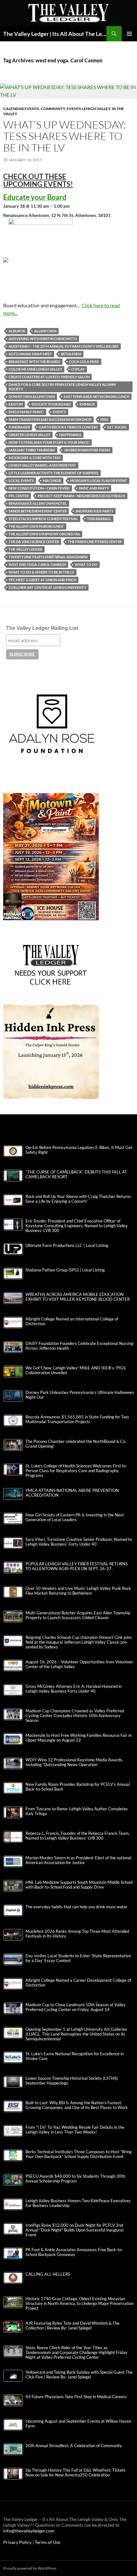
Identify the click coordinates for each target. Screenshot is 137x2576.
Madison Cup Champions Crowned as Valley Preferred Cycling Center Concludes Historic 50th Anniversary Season (75, 1716)
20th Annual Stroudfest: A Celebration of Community (74, 2446)
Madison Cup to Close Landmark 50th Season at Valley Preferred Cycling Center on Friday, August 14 (76, 2007)
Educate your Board (51, 404)
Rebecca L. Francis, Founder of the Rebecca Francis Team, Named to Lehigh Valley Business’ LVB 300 (78, 1836)
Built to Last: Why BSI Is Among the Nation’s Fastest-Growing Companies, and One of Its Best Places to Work (77, 2105)
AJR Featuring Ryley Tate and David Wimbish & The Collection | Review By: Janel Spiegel (72, 2326)
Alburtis (17, 331)
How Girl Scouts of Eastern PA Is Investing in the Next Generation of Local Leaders (75, 1517)
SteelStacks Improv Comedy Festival (43, 519)
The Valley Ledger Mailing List (42, 628)
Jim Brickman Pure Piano (87, 450)
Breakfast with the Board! (34, 362)
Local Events (21, 480)
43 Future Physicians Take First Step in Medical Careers (76, 2397)
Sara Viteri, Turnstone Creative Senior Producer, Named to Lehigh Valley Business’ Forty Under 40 (79, 1542)
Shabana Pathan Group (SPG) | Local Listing (65, 1270)
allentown (45, 331)
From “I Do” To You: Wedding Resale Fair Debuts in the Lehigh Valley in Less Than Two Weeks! (75, 2130)
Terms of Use (47, 2542)
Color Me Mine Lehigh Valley (35, 369)
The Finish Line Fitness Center (95, 542)
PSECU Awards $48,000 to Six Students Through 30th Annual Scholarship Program (75, 2179)
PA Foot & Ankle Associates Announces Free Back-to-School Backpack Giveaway (74, 2252)
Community (53, 109)
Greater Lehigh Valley (29, 435)
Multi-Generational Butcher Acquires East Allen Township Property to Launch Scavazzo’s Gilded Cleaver (78, 1615)
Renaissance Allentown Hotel (38, 503)
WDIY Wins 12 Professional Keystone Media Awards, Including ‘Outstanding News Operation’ (74, 1762)
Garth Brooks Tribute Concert (68, 427)
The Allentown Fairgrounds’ (36, 526)
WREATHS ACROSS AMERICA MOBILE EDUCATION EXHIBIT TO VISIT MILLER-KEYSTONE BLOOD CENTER (78, 1297)
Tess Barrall (99, 519)
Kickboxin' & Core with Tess (35, 458)
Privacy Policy (18, 2542)
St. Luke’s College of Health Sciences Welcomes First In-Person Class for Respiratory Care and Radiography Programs (76, 1471)
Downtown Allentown (32, 397)
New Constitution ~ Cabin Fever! (39, 488)
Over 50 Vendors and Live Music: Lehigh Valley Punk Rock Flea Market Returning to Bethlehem (78, 1591)
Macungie (52, 480)
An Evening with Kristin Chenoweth (43, 339)
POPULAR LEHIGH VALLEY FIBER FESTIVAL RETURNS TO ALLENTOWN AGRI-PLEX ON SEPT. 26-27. (77, 1566)
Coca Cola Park (84, 362)
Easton (16, 404)
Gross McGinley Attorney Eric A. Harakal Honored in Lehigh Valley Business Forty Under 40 (74, 1689)
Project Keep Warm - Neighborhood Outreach (81, 496)
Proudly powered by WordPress (30, 2568)
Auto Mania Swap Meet (30, 354)
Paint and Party (94, 488)
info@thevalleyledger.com (29, 2531)
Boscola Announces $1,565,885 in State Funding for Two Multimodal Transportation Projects (77, 1419)
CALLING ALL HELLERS (48, 2274)
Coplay (78, 369)
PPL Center (19, 496)
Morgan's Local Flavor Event (99, 480)
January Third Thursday (32, 450)
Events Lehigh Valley (88, 109)
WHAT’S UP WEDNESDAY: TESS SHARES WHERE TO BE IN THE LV (65, 136)
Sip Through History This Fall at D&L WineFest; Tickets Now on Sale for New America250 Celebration (76, 2473)
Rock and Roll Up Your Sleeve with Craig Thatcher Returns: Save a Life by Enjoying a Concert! (79, 1199)
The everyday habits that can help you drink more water (76, 1907)
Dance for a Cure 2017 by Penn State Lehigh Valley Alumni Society (62, 387)
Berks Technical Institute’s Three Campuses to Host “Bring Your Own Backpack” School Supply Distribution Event (79, 2154)
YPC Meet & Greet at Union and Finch (42, 580)
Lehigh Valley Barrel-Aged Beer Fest (42, 465)
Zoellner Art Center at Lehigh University (47, 587)
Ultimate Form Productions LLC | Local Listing (67, 1246)
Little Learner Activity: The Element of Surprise (54, 473)
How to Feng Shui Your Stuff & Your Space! (49, 442)
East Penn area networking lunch (97, 397)
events (59, 412)
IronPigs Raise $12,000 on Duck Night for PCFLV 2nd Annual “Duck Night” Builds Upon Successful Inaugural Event (74, 2230)
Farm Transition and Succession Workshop (50, 419)
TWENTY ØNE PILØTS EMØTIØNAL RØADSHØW (48, 557)
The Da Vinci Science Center (34, 542)
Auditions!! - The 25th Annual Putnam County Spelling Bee (64, 346)
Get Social (117, 427)
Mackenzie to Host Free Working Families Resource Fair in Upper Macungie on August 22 (79, 1738)
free (104, 419)
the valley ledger (25, 549)
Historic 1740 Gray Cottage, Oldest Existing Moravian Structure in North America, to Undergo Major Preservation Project (79, 2304)
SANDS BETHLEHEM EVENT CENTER (38, 511)
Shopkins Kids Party (94, 511)
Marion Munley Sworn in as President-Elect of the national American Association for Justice (78, 1860)
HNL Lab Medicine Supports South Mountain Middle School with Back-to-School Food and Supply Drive (79, 1885)
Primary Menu (129, 34)
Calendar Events (21, 109)
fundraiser (19, 427)
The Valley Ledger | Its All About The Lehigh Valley (55, 34)
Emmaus (87, 404)
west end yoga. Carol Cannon (37, 564)
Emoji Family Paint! (26, 412)
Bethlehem (71, 354)
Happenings (70, 435)
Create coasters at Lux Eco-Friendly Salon (49, 377)
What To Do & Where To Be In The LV (41, 572)
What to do (86, 564)
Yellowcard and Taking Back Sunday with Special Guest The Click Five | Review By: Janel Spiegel (79, 2375)
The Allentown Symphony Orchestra (44, 534)
